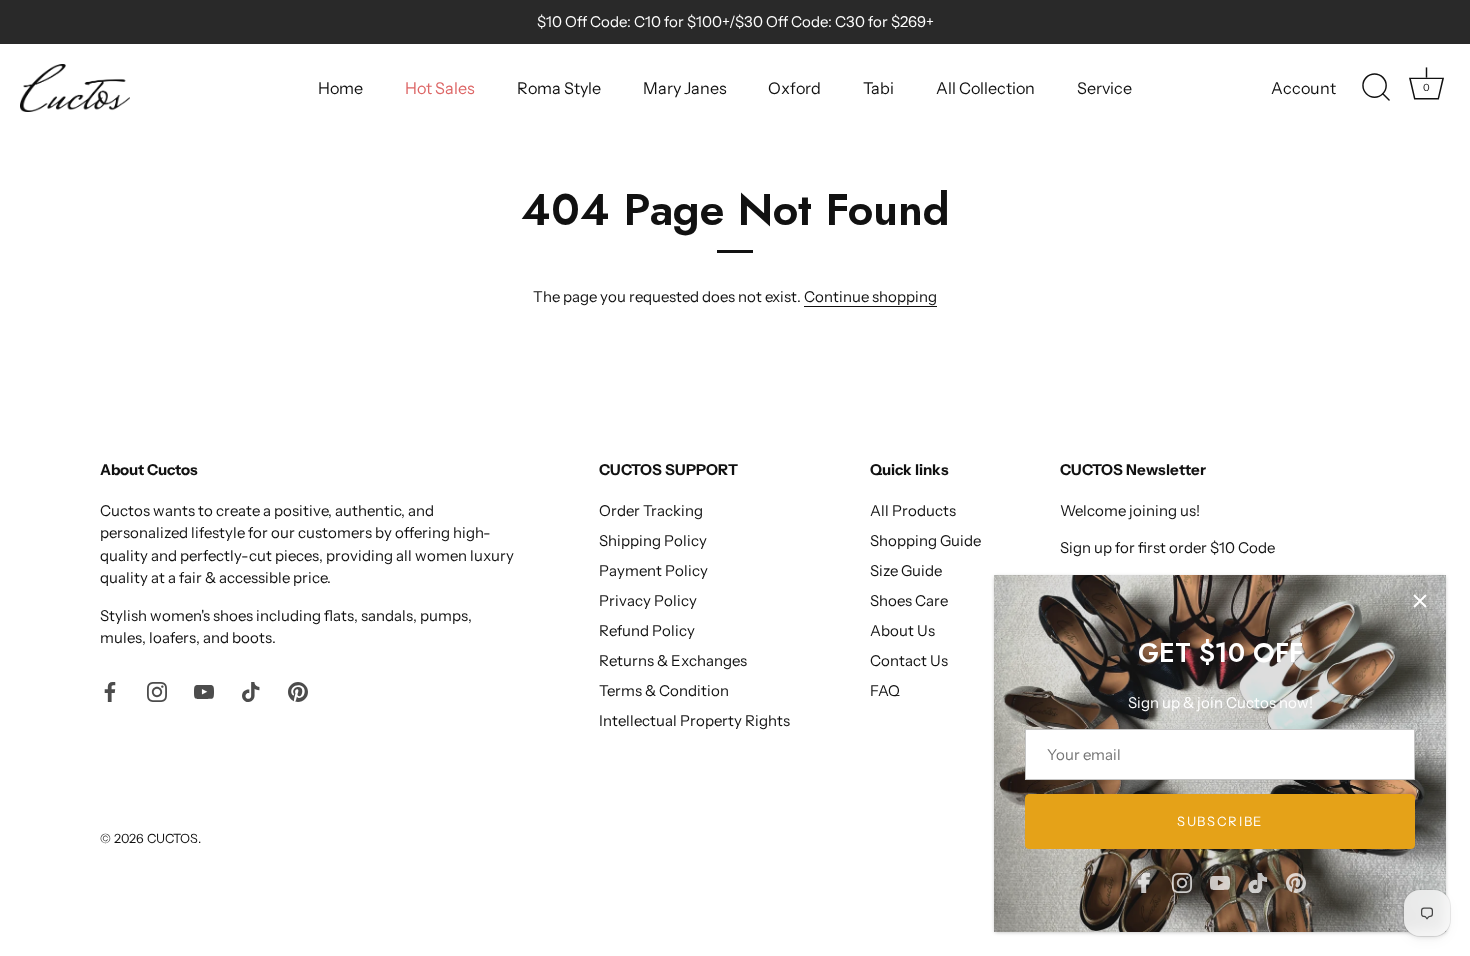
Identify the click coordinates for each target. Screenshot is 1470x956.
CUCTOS (172, 838)
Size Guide (906, 570)
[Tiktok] (1258, 881)
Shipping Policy (653, 540)
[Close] (1420, 601)
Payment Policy (653, 570)
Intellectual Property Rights (694, 720)
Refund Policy (647, 630)
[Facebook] (1144, 881)
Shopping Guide (925, 540)
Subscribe (1220, 821)
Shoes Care (909, 600)
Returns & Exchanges (673, 660)
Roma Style (559, 88)
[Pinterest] (1296, 881)
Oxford (794, 88)
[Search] (1376, 88)
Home (340, 88)
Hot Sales (440, 88)
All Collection (985, 88)
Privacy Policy (648, 600)
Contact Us (909, 660)
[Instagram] (1182, 881)
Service (1104, 88)
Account (1303, 88)
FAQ (885, 690)
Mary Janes (685, 88)
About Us (902, 630)
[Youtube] (1220, 881)
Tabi (878, 88)
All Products (913, 510)
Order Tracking (651, 510)
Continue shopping (870, 296)
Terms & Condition (664, 690)
